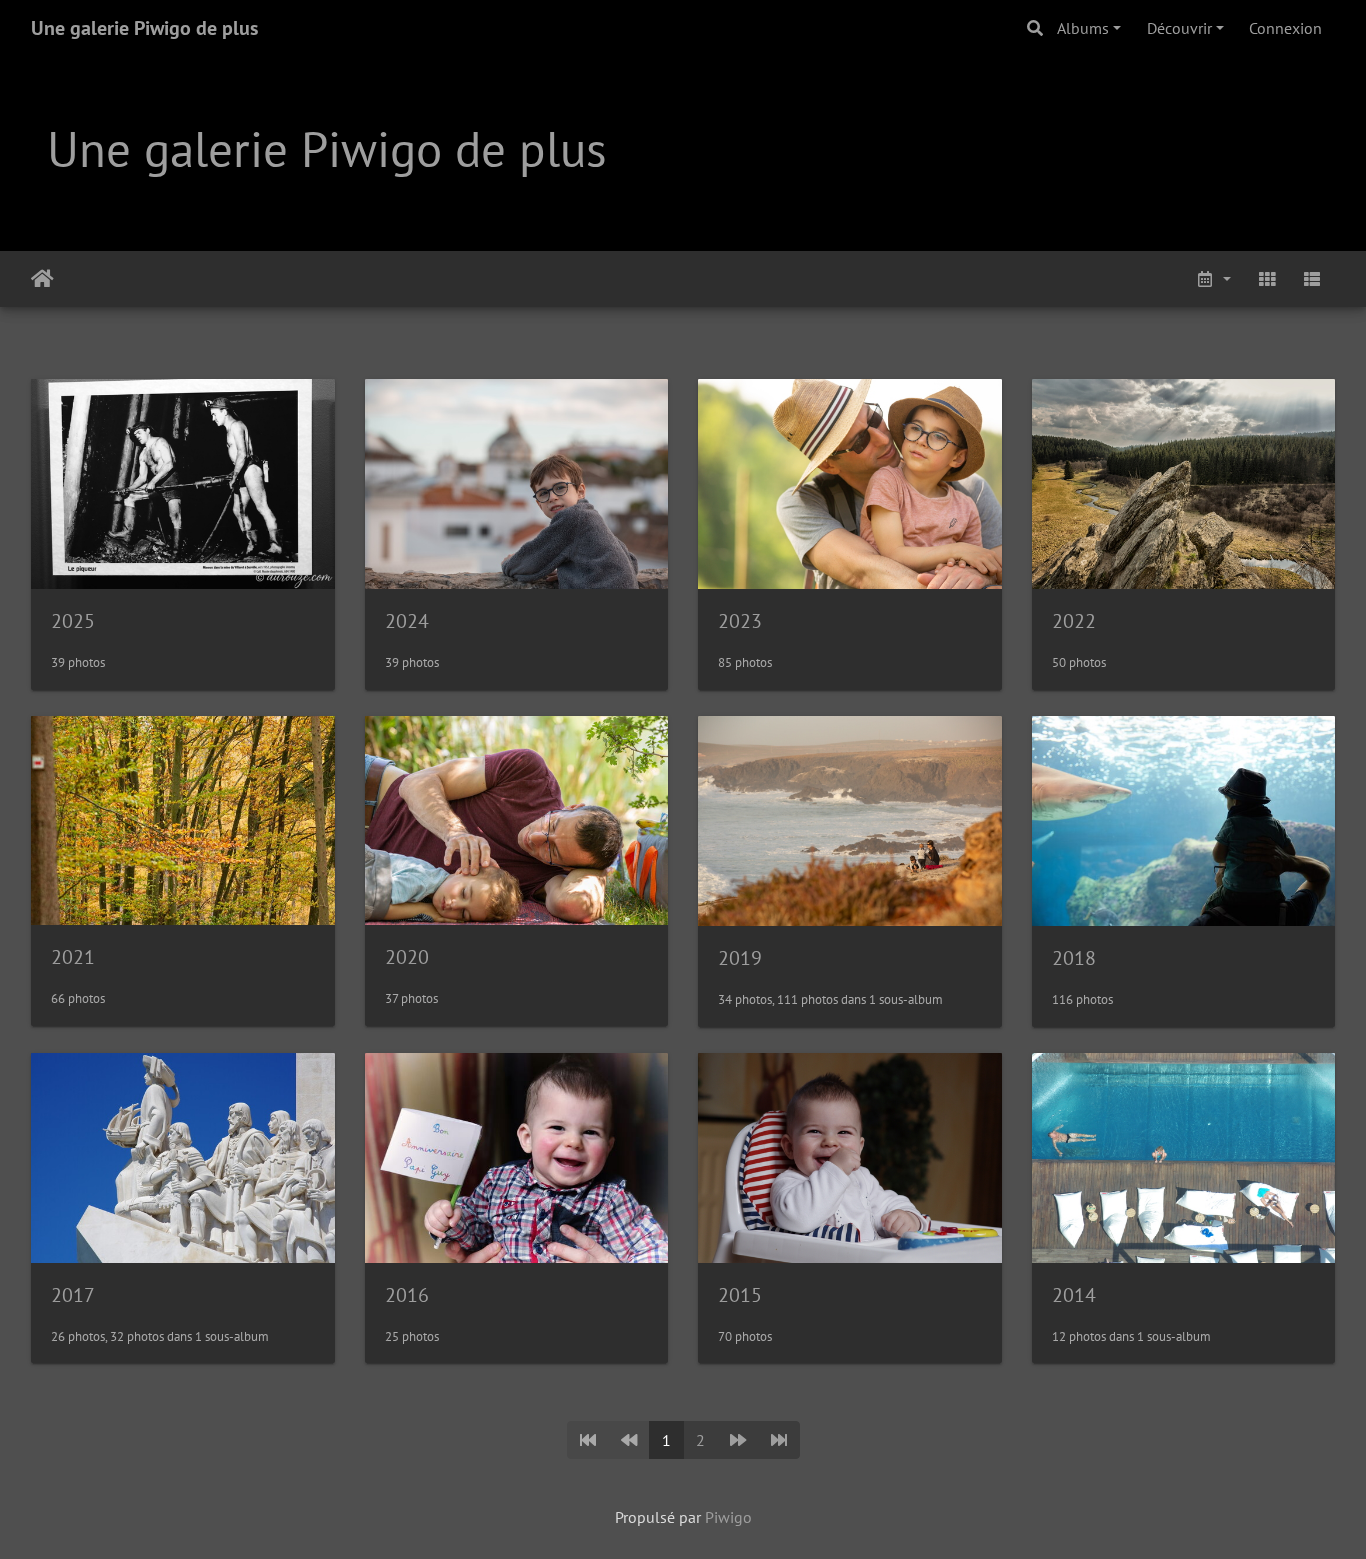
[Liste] (1312, 279)
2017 (73, 1295)
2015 (740, 1295)
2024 (407, 621)
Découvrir (1179, 28)
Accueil (42, 279)
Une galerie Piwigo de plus (144, 28)
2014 (1074, 1295)
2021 (73, 957)
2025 (73, 621)
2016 (407, 1295)
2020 (407, 957)
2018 (1074, 958)
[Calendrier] (1213, 279)
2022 (1074, 621)
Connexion (1285, 28)
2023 (740, 621)
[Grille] (1267, 279)
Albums (1083, 28)
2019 (740, 958)
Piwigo (728, 1517)
